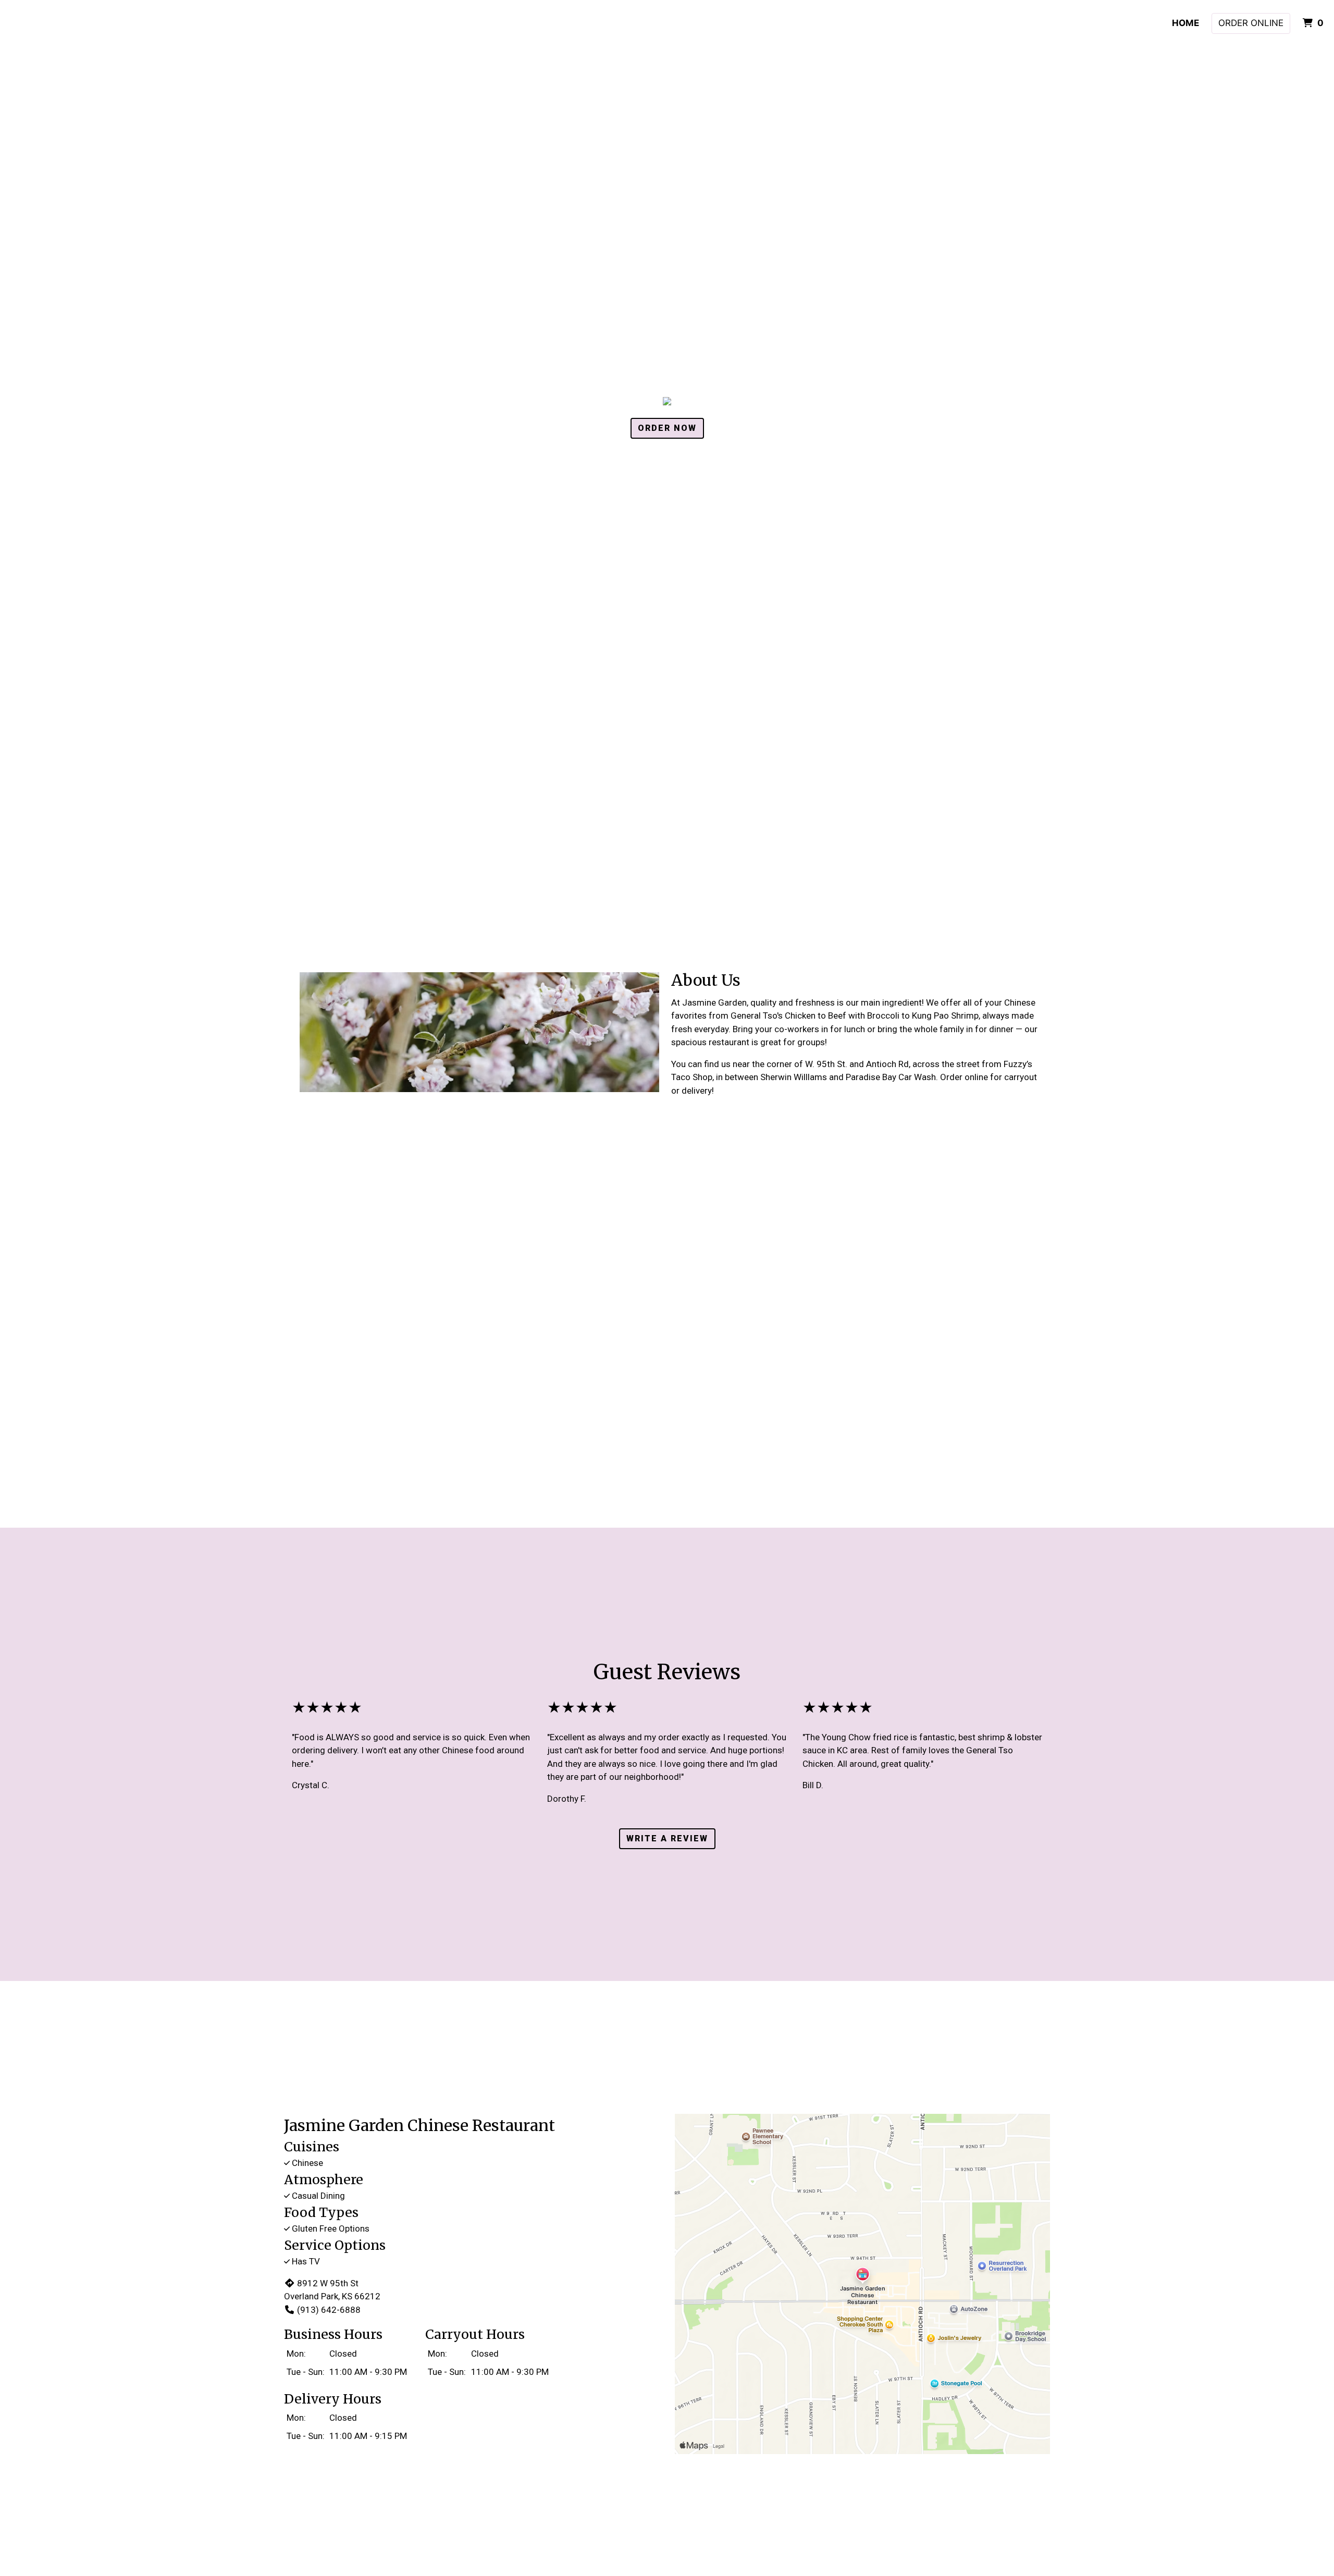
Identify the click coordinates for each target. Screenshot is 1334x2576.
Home (1185, 23)
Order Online (1251, 23)
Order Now (667, 428)
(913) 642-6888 (329, 2310)
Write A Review (667, 1838)
